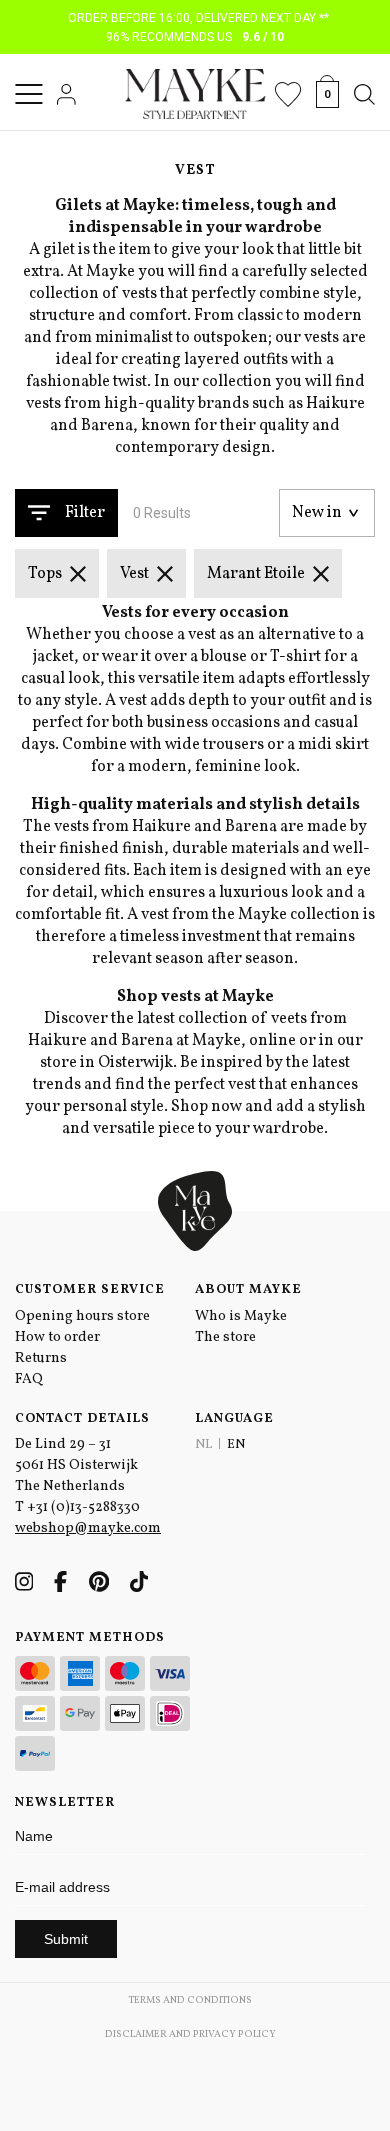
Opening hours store (82, 1316)
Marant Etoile (256, 574)
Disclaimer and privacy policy (190, 2034)
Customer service (90, 1290)
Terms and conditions (190, 2000)
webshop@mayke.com (88, 1528)
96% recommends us (195, 37)
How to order (57, 1337)
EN (236, 1445)
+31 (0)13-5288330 (83, 1507)
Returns (41, 1358)
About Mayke (248, 1290)
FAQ (29, 1379)
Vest (134, 574)
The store (225, 1337)
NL (203, 1445)
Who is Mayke (241, 1316)
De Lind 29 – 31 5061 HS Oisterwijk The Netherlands (76, 1465)
